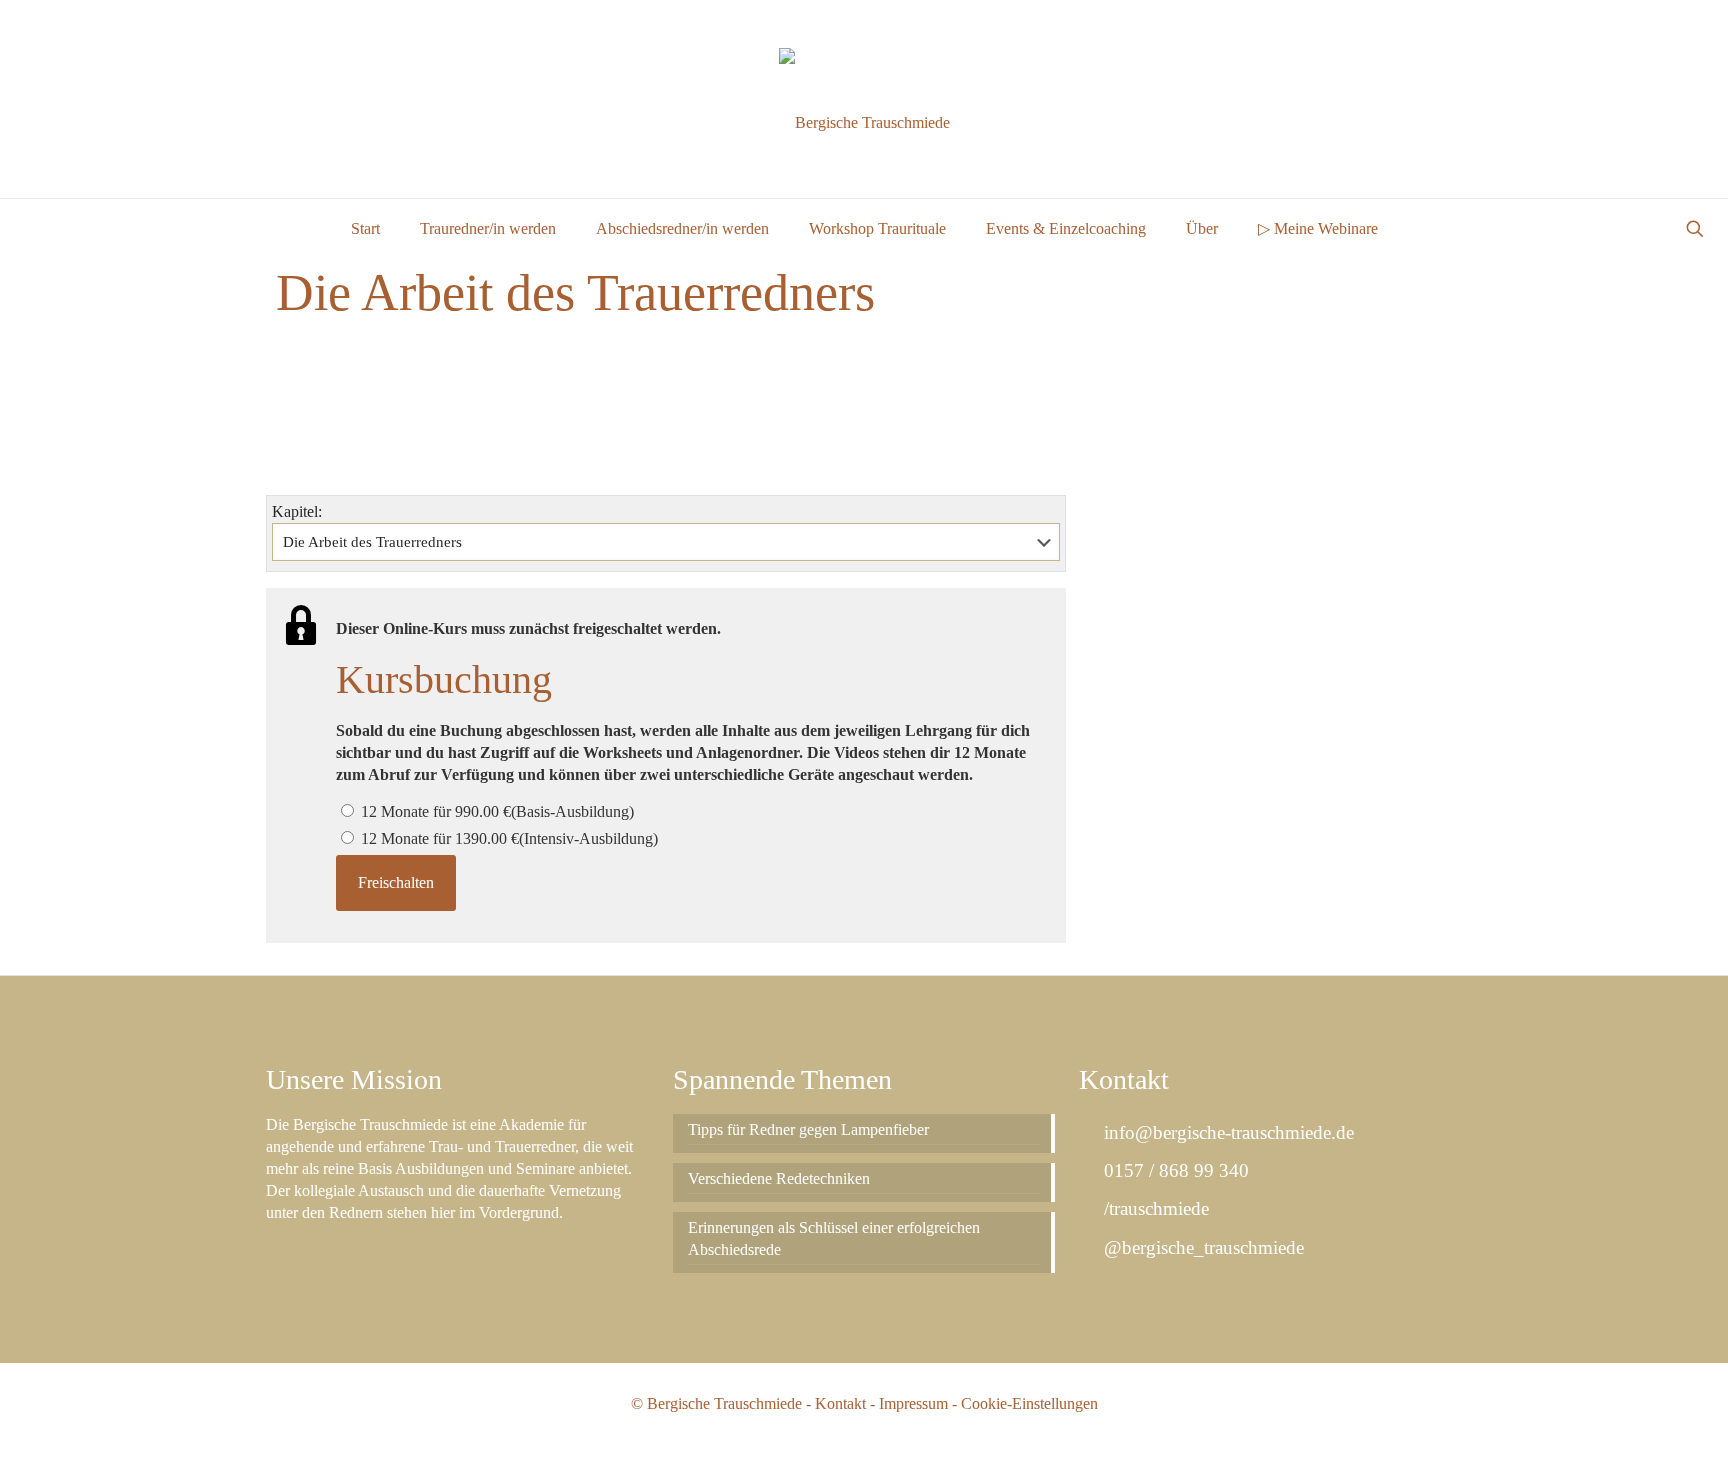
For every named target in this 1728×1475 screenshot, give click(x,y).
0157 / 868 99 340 (1173, 1170)
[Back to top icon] (1632, 1434)
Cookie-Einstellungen (1029, 1403)
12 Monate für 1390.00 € (507, 838)
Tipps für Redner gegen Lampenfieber (808, 1129)
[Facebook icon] (1659, 24)
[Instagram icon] (1684, 24)
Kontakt (840, 1403)
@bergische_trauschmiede (1201, 1247)
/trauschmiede (1153, 1208)
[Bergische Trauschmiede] (864, 122)
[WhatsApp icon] (1634, 24)
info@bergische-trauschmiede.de (1226, 1132)
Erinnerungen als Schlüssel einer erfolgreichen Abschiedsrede (834, 1238)
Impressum (913, 1403)
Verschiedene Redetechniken (779, 1178)
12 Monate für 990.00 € (495, 811)
